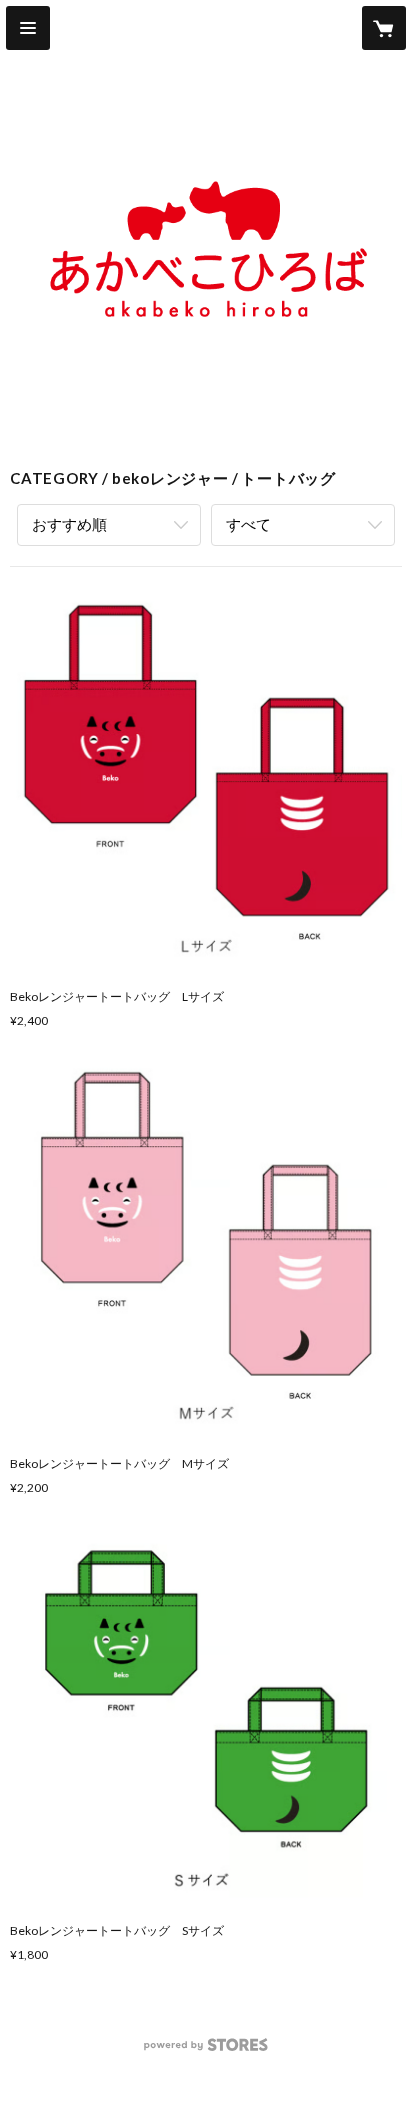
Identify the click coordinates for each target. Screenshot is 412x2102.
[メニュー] (28, 28)
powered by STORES (206, 2050)
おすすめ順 (69, 524)
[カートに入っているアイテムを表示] (384, 28)
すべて (248, 524)
